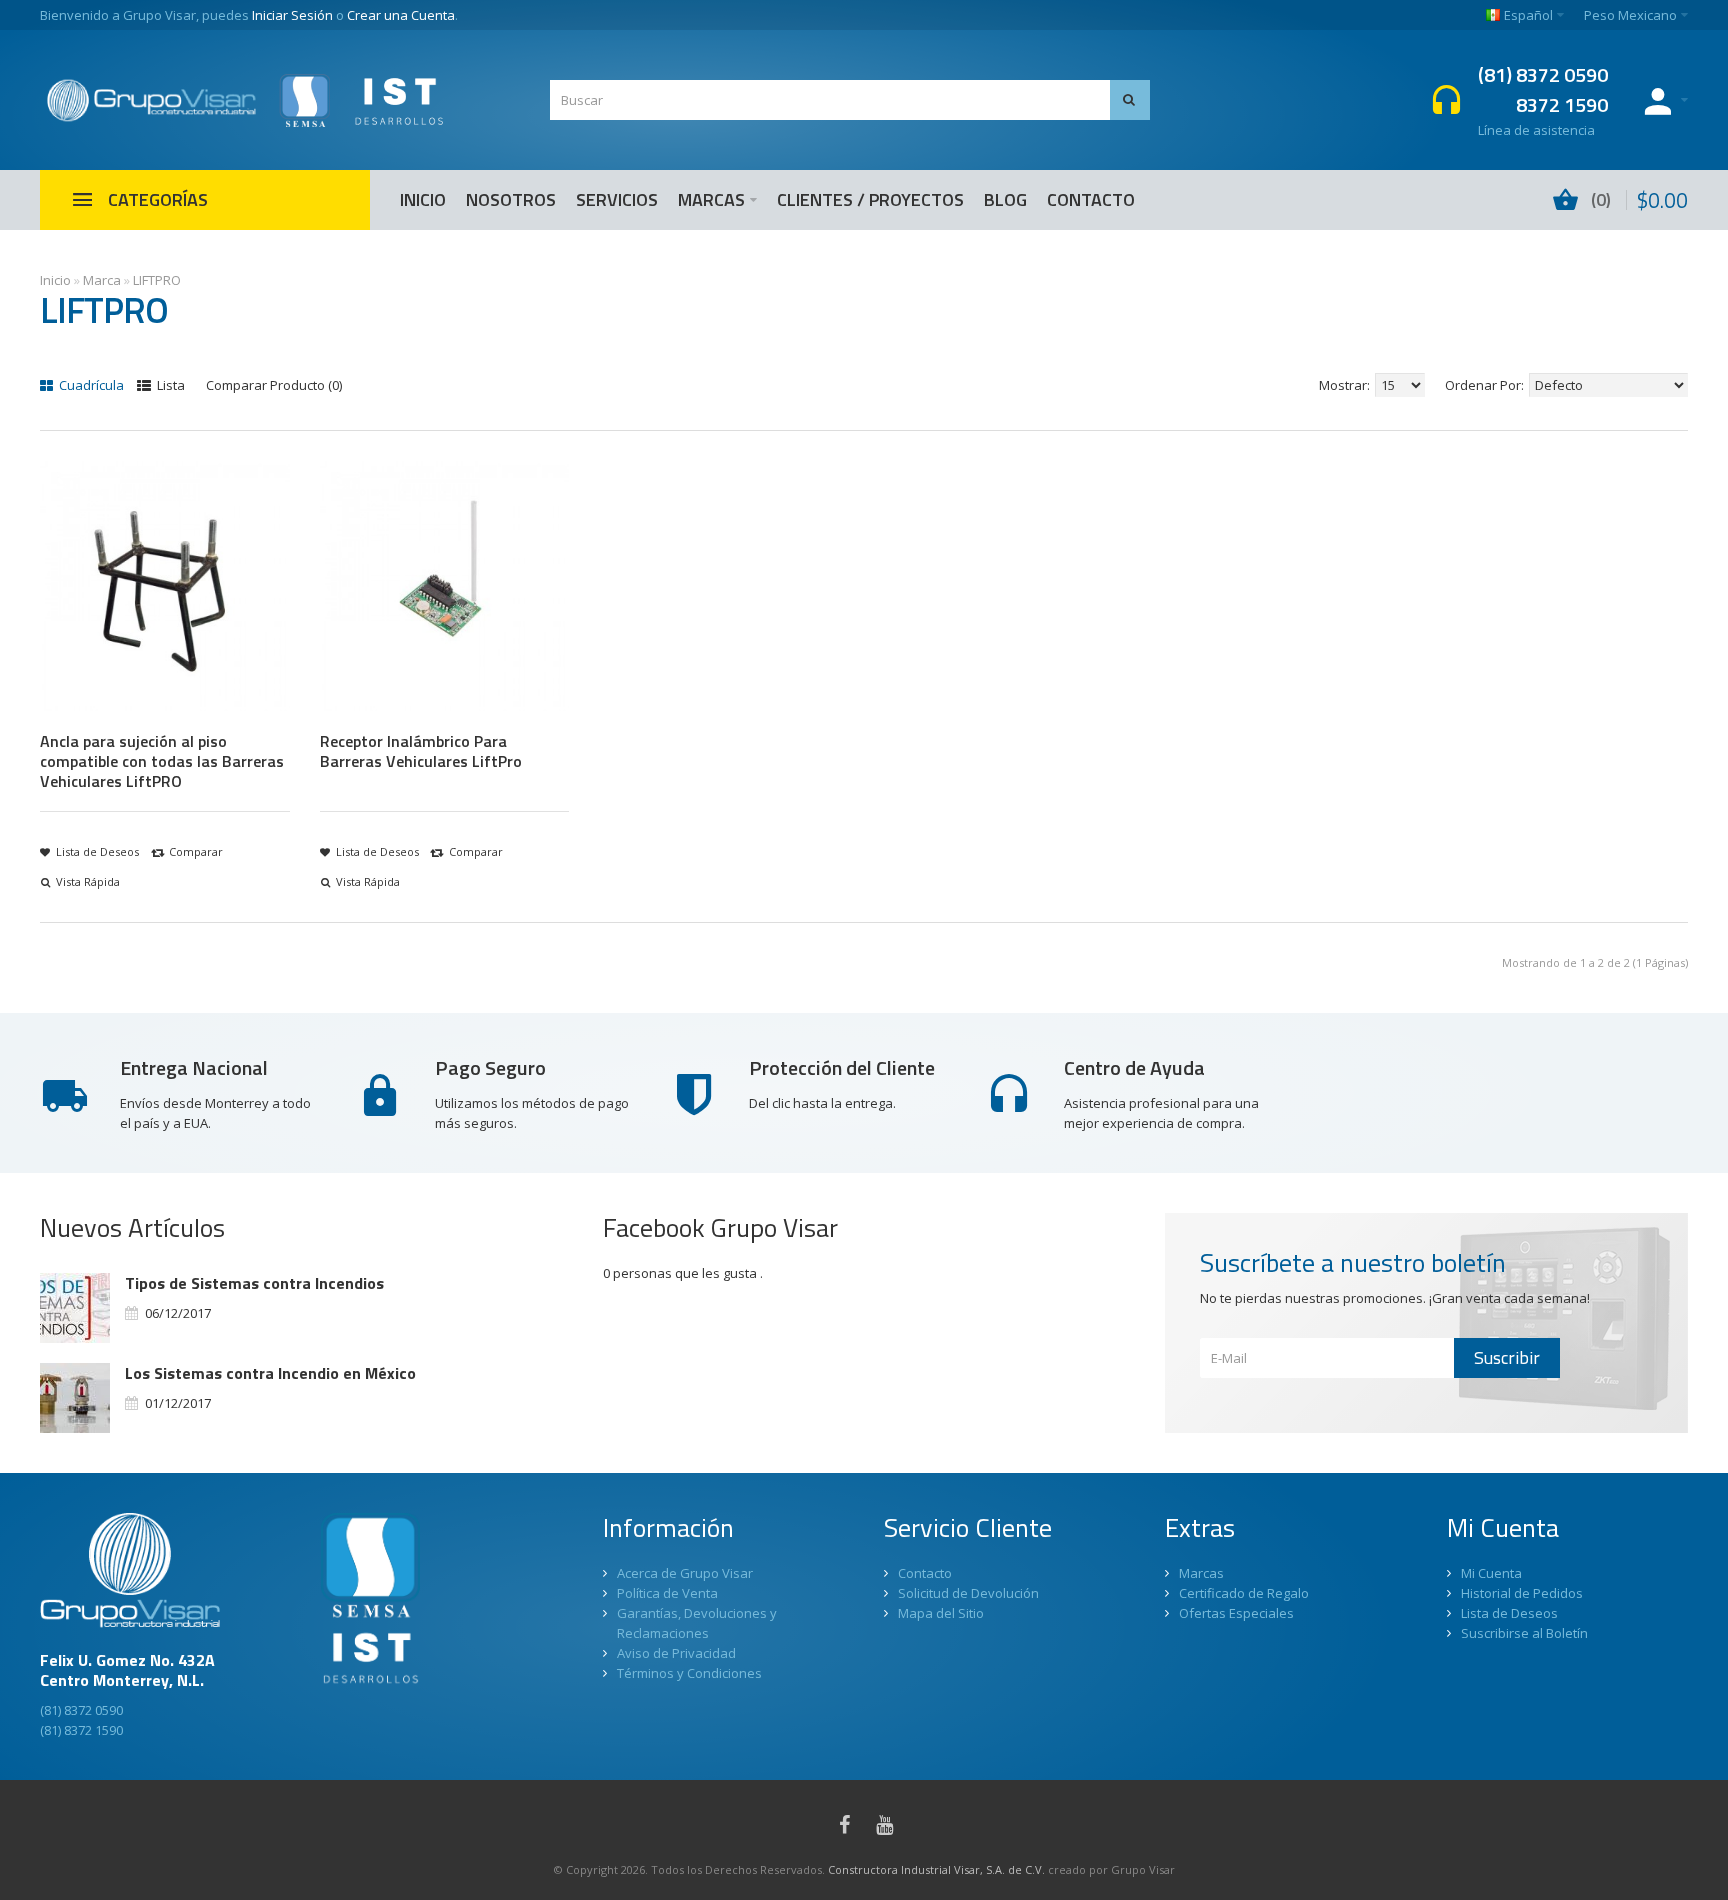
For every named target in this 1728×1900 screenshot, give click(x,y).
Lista (169, 385)
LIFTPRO (157, 280)
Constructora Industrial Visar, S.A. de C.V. (936, 1869)
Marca (102, 280)
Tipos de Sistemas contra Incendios (254, 1283)
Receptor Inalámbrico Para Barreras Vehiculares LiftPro (421, 751)
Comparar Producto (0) (274, 385)
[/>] (75, 1308)
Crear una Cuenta (401, 15)
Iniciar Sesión (292, 15)
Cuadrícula (90, 385)
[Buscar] (1130, 100)
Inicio (55, 280)
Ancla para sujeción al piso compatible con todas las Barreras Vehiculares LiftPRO (162, 761)
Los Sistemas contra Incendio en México (270, 1373)
